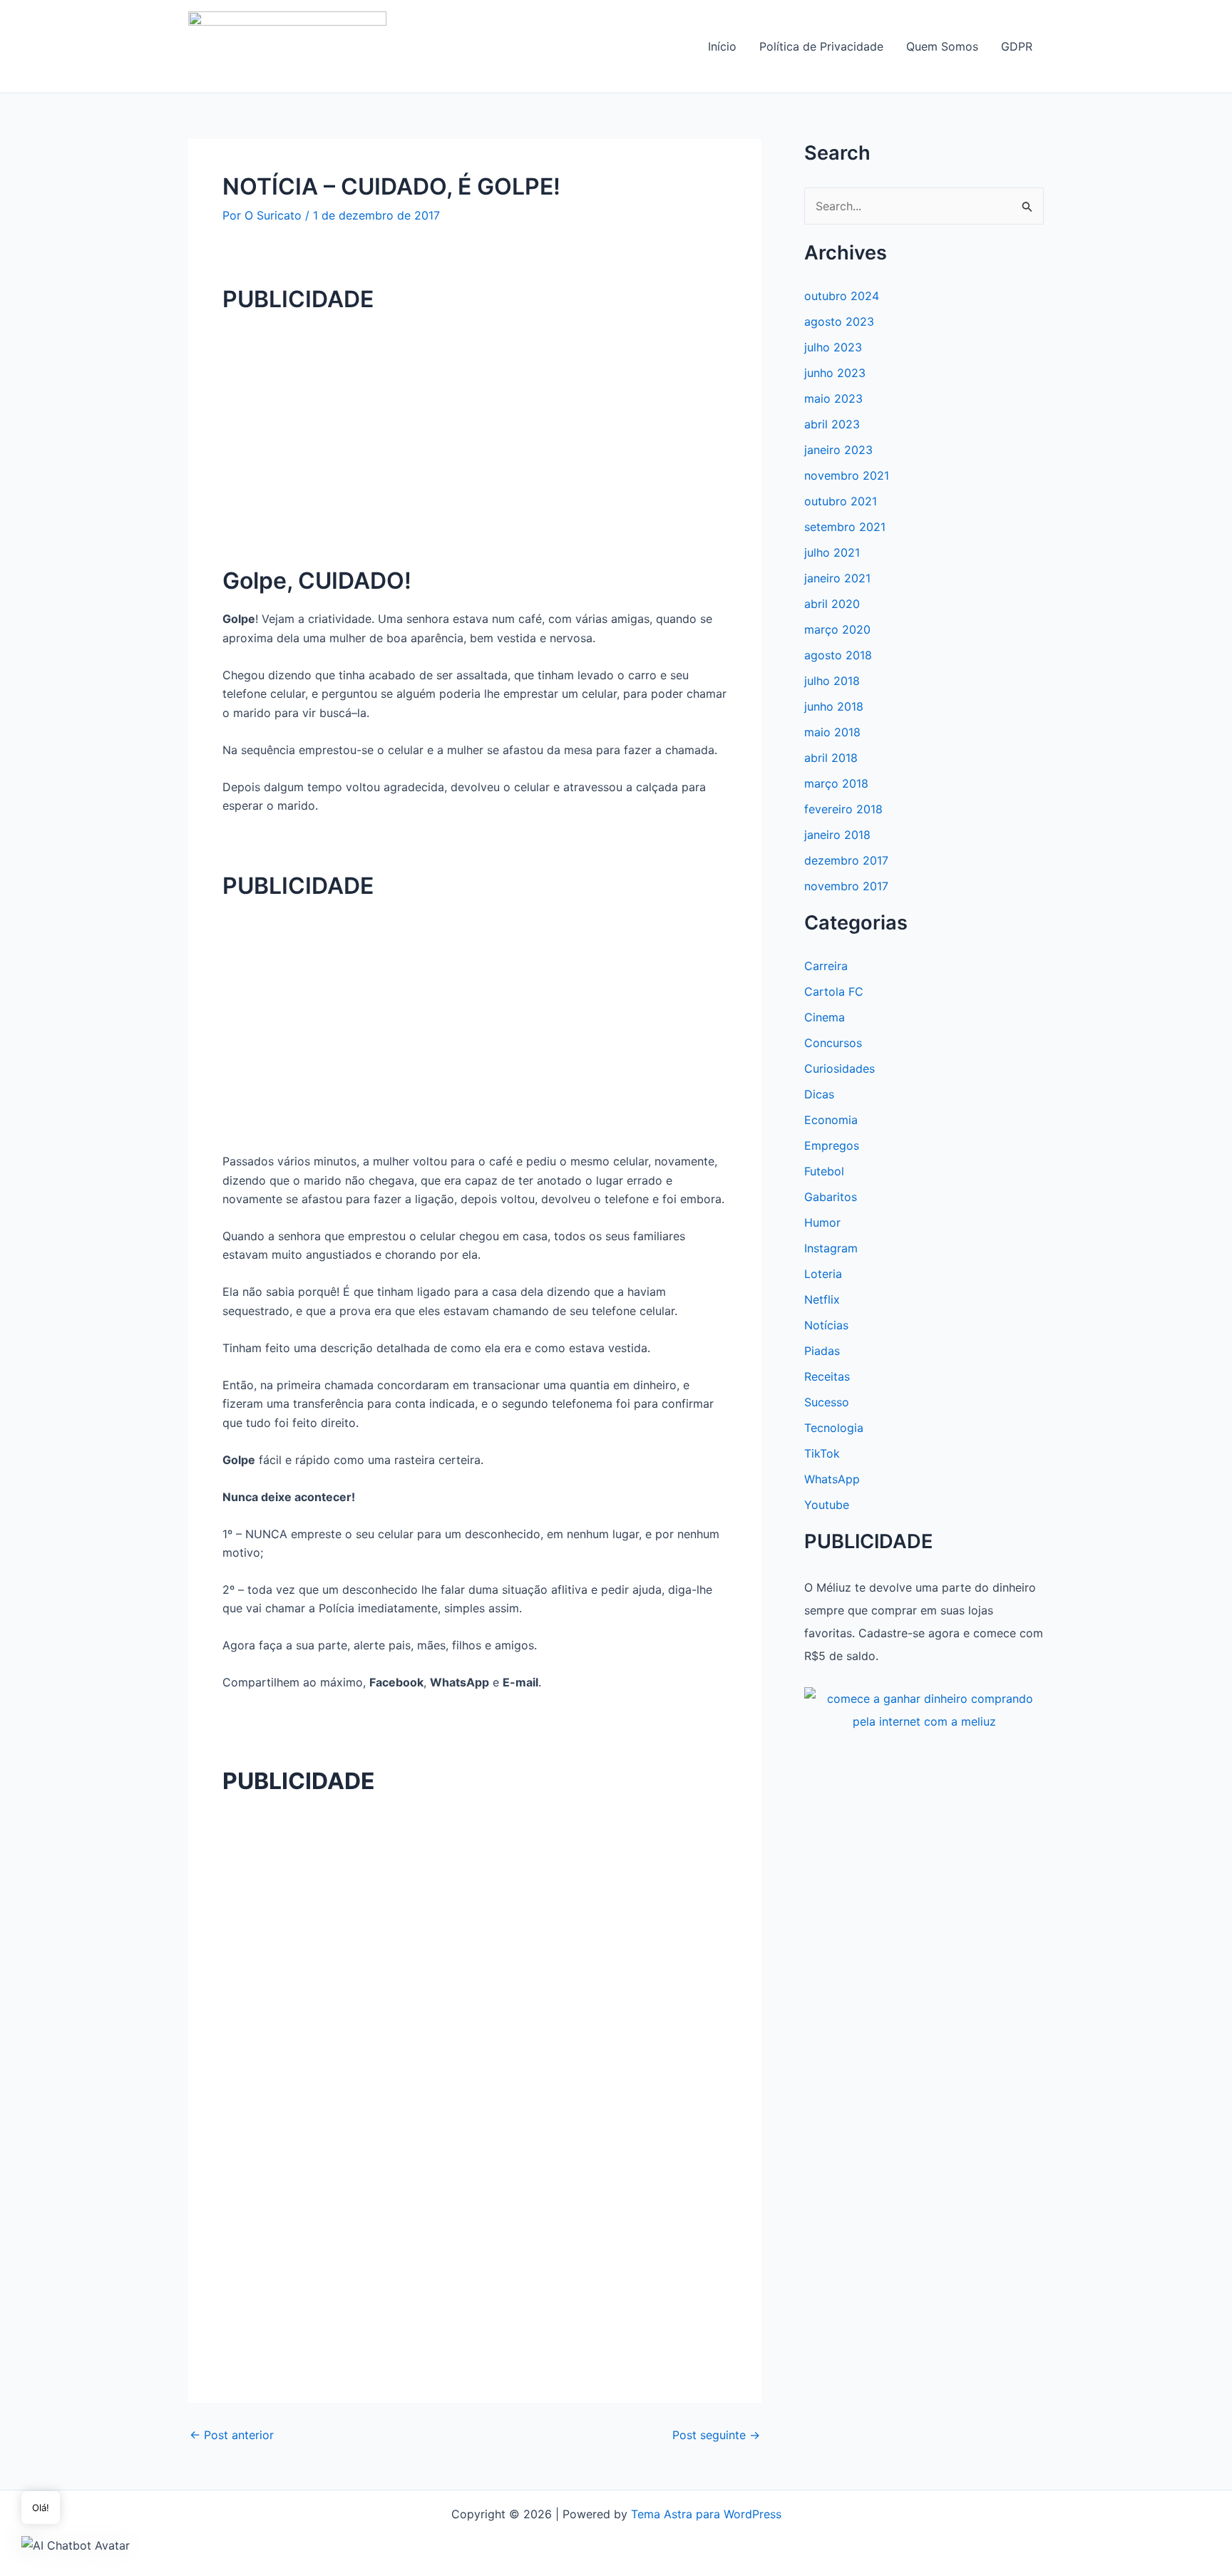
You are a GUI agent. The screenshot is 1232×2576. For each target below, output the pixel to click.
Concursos (833, 1043)
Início (722, 46)
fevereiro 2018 (843, 809)
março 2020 (837, 629)
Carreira (826, 966)
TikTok (822, 1453)
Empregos (832, 1145)
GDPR (1017, 46)
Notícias (826, 1325)
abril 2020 (832, 604)
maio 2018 (832, 732)
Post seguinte (716, 2435)
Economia (831, 1120)
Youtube (827, 1505)
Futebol (824, 1171)
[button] (76, 2545)
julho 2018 (832, 681)
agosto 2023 (839, 321)
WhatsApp (832, 1479)
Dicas (819, 1094)
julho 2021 (832, 552)
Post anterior (232, 2435)
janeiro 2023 (838, 450)
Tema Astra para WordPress (706, 2514)
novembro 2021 (847, 475)
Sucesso (827, 1402)
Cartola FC (834, 991)
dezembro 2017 (846, 860)
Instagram (831, 1248)
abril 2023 (832, 424)
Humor (822, 1222)
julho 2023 (833, 347)
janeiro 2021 (837, 578)
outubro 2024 (842, 296)
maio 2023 (833, 398)
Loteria (823, 1274)
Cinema (825, 1017)
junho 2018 (834, 706)
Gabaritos (831, 1197)
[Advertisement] (475, 428)
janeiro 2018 (837, 835)
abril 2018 (831, 758)
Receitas (827, 1376)
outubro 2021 (841, 501)
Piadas (822, 1351)
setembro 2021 (845, 527)
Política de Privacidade (821, 46)
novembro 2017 (846, 886)
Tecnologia (834, 1428)
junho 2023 (835, 373)
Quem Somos (942, 46)
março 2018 (836, 783)
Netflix (822, 1299)
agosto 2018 (838, 655)
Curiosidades (840, 1068)
